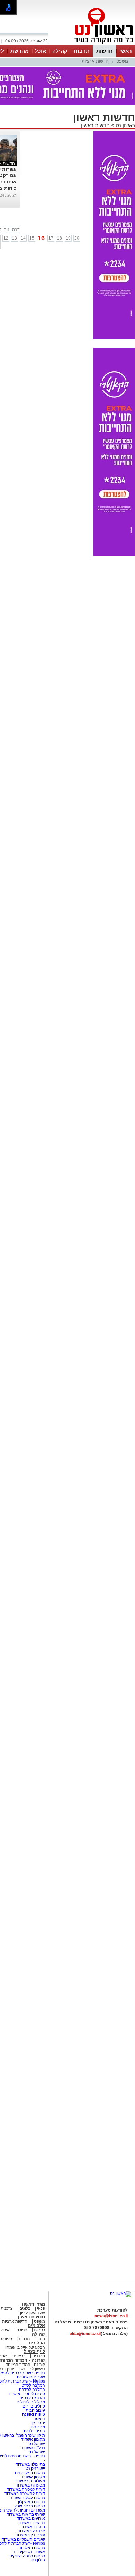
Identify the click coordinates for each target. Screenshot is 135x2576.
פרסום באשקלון (31, 2502)
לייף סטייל (34, 2352)
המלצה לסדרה (31, 2389)
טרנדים (39, 2356)
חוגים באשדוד (33, 2527)
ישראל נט (36, 2444)
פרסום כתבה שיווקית (27, 2556)
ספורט (22, 2330)
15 (32, 238)
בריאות (20, 2356)
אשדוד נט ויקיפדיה (28, 2552)
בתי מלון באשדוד (30, 2464)
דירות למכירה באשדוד (26, 2489)
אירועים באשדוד (31, 2518)
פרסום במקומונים (30, 2473)
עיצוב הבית (35, 2410)
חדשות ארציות (95, 61)
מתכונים (38, 2427)
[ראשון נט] (121, 2293)
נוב (7, 229)
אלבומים (36, 2326)
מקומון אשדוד (33, 2439)
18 (60, 238)
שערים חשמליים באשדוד (23, 2539)
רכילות (39, 2330)
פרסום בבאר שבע (30, 2506)
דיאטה (39, 2419)
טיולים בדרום (33, 2406)
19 (68, 238)
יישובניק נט (35, 2469)
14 (23, 238)
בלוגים (25, 2308)
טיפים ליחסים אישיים (26, 2394)
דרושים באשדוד (31, 2523)
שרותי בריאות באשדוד (26, 2514)
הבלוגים (37, 2343)
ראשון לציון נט (33, 2369)
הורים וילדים (34, 2431)
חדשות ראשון (95, 125)
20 (77, 238)
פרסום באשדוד (31, 2548)
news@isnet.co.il (111, 2316)
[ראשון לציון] (92, 44)
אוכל (40, 51)
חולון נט (38, 2560)
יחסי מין (38, 2423)
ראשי (126, 51)
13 (15, 238)
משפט (122, 61)
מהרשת (20, 51)
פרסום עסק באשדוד (28, 2498)
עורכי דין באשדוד (30, 2535)
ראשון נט (125, 125)
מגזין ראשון (34, 2304)
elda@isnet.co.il (85, 2334)
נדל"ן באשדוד (33, 2448)
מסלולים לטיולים (31, 2402)
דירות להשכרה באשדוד (25, 2493)
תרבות (82, 51)
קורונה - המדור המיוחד (25, 2365)
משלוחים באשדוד (30, 2481)
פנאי (41, 2308)
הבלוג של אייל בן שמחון (24, 2347)
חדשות (105, 51)
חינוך (41, 2339)
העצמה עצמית (32, 2398)
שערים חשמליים (30, 2377)
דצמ (16, 229)
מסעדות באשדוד (30, 2485)
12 (6, 238)
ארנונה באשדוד (31, 2531)
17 (51, 238)
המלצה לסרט (33, 2385)
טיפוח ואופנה (34, 2414)
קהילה (60, 51)
